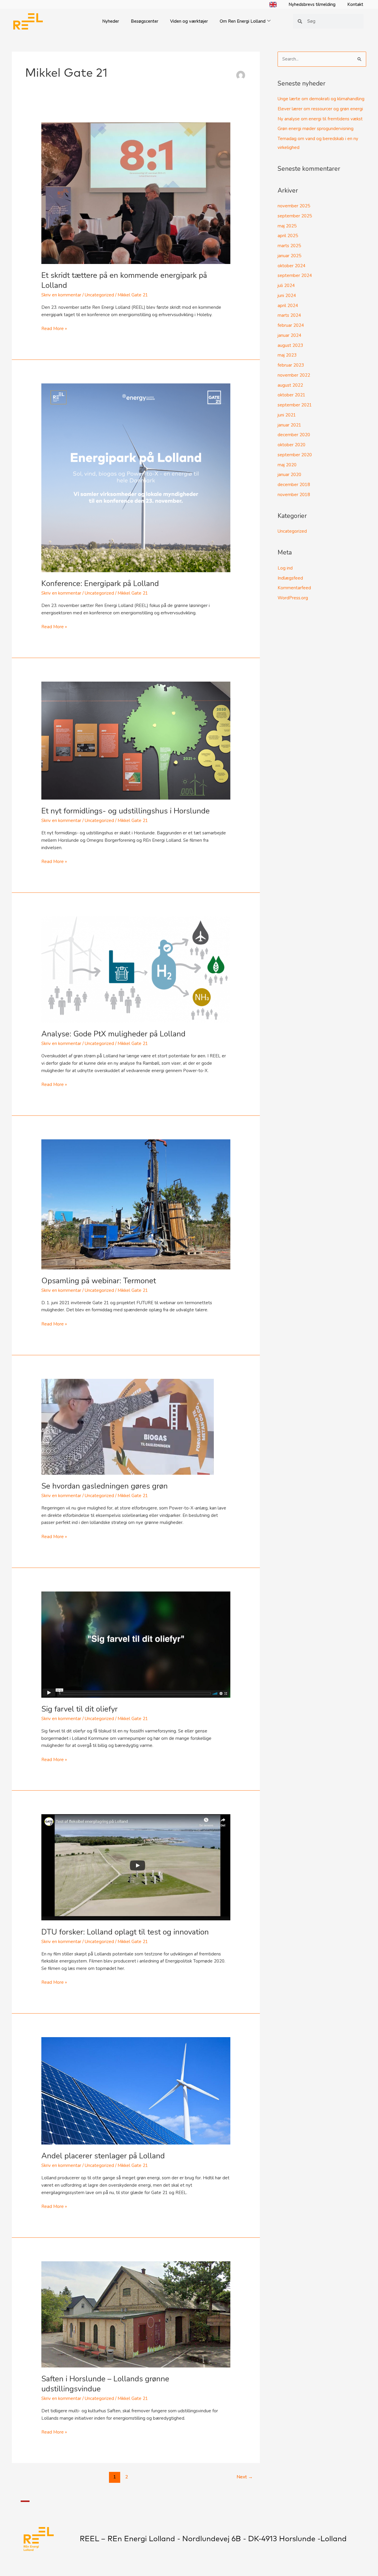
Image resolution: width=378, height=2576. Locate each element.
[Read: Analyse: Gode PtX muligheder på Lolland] (136, 969)
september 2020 (295, 455)
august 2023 (290, 345)
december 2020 (294, 435)
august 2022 (290, 385)
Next (245, 2477)
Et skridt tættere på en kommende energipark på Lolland (124, 280)
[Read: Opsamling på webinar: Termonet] (136, 1204)
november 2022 (294, 375)
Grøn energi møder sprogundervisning (316, 129)
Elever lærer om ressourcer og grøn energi (320, 109)
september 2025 (295, 216)
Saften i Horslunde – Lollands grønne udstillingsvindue (105, 2384)
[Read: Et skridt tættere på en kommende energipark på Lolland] (136, 193)
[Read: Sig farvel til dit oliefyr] (136, 1644)
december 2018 (294, 485)
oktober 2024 (291, 266)
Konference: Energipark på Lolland (100, 584)
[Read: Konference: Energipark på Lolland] (136, 478)
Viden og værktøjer (189, 21)
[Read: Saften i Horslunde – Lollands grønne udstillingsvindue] (136, 2314)
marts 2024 (289, 315)
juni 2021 (287, 415)
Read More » (54, 328)
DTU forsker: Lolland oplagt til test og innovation (125, 1932)
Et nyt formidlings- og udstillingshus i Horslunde (126, 811)
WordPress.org (293, 598)
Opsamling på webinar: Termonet (99, 1281)
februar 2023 (291, 365)
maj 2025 (287, 226)
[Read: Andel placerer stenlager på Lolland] (136, 2091)
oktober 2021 (291, 395)
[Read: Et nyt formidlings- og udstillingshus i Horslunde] (136, 740)
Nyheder (111, 21)
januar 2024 (289, 335)
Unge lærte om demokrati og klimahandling (321, 99)
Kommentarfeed (294, 588)
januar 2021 (289, 425)
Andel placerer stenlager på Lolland (103, 2156)
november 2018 (294, 495)
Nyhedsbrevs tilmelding (312, 4)
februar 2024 (291, 325)
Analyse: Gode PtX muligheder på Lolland (113, 1034)
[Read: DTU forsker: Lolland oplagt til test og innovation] (136, 1867)
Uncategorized (99, 295)
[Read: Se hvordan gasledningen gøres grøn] (128, 1426)
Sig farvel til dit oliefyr (79, 1709)
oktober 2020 (291, 445)
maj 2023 (287, 355)
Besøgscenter (145, 21)
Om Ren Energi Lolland (243, 21)
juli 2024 (286, 286)
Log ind (285, 568)
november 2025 (294, 206)
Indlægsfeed (290, 578)
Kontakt (355, 4)
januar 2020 (289, 475)
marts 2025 (289, 246)
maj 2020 (287, 465)
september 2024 (295, 275)
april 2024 (288, 306)
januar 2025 (289, 256)
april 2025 (288, 236)
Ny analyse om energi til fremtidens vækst (320, 119)
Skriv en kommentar (61, 295)
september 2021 (295, 405)
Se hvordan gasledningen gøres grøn (105, 1486)
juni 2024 (287, 296)
